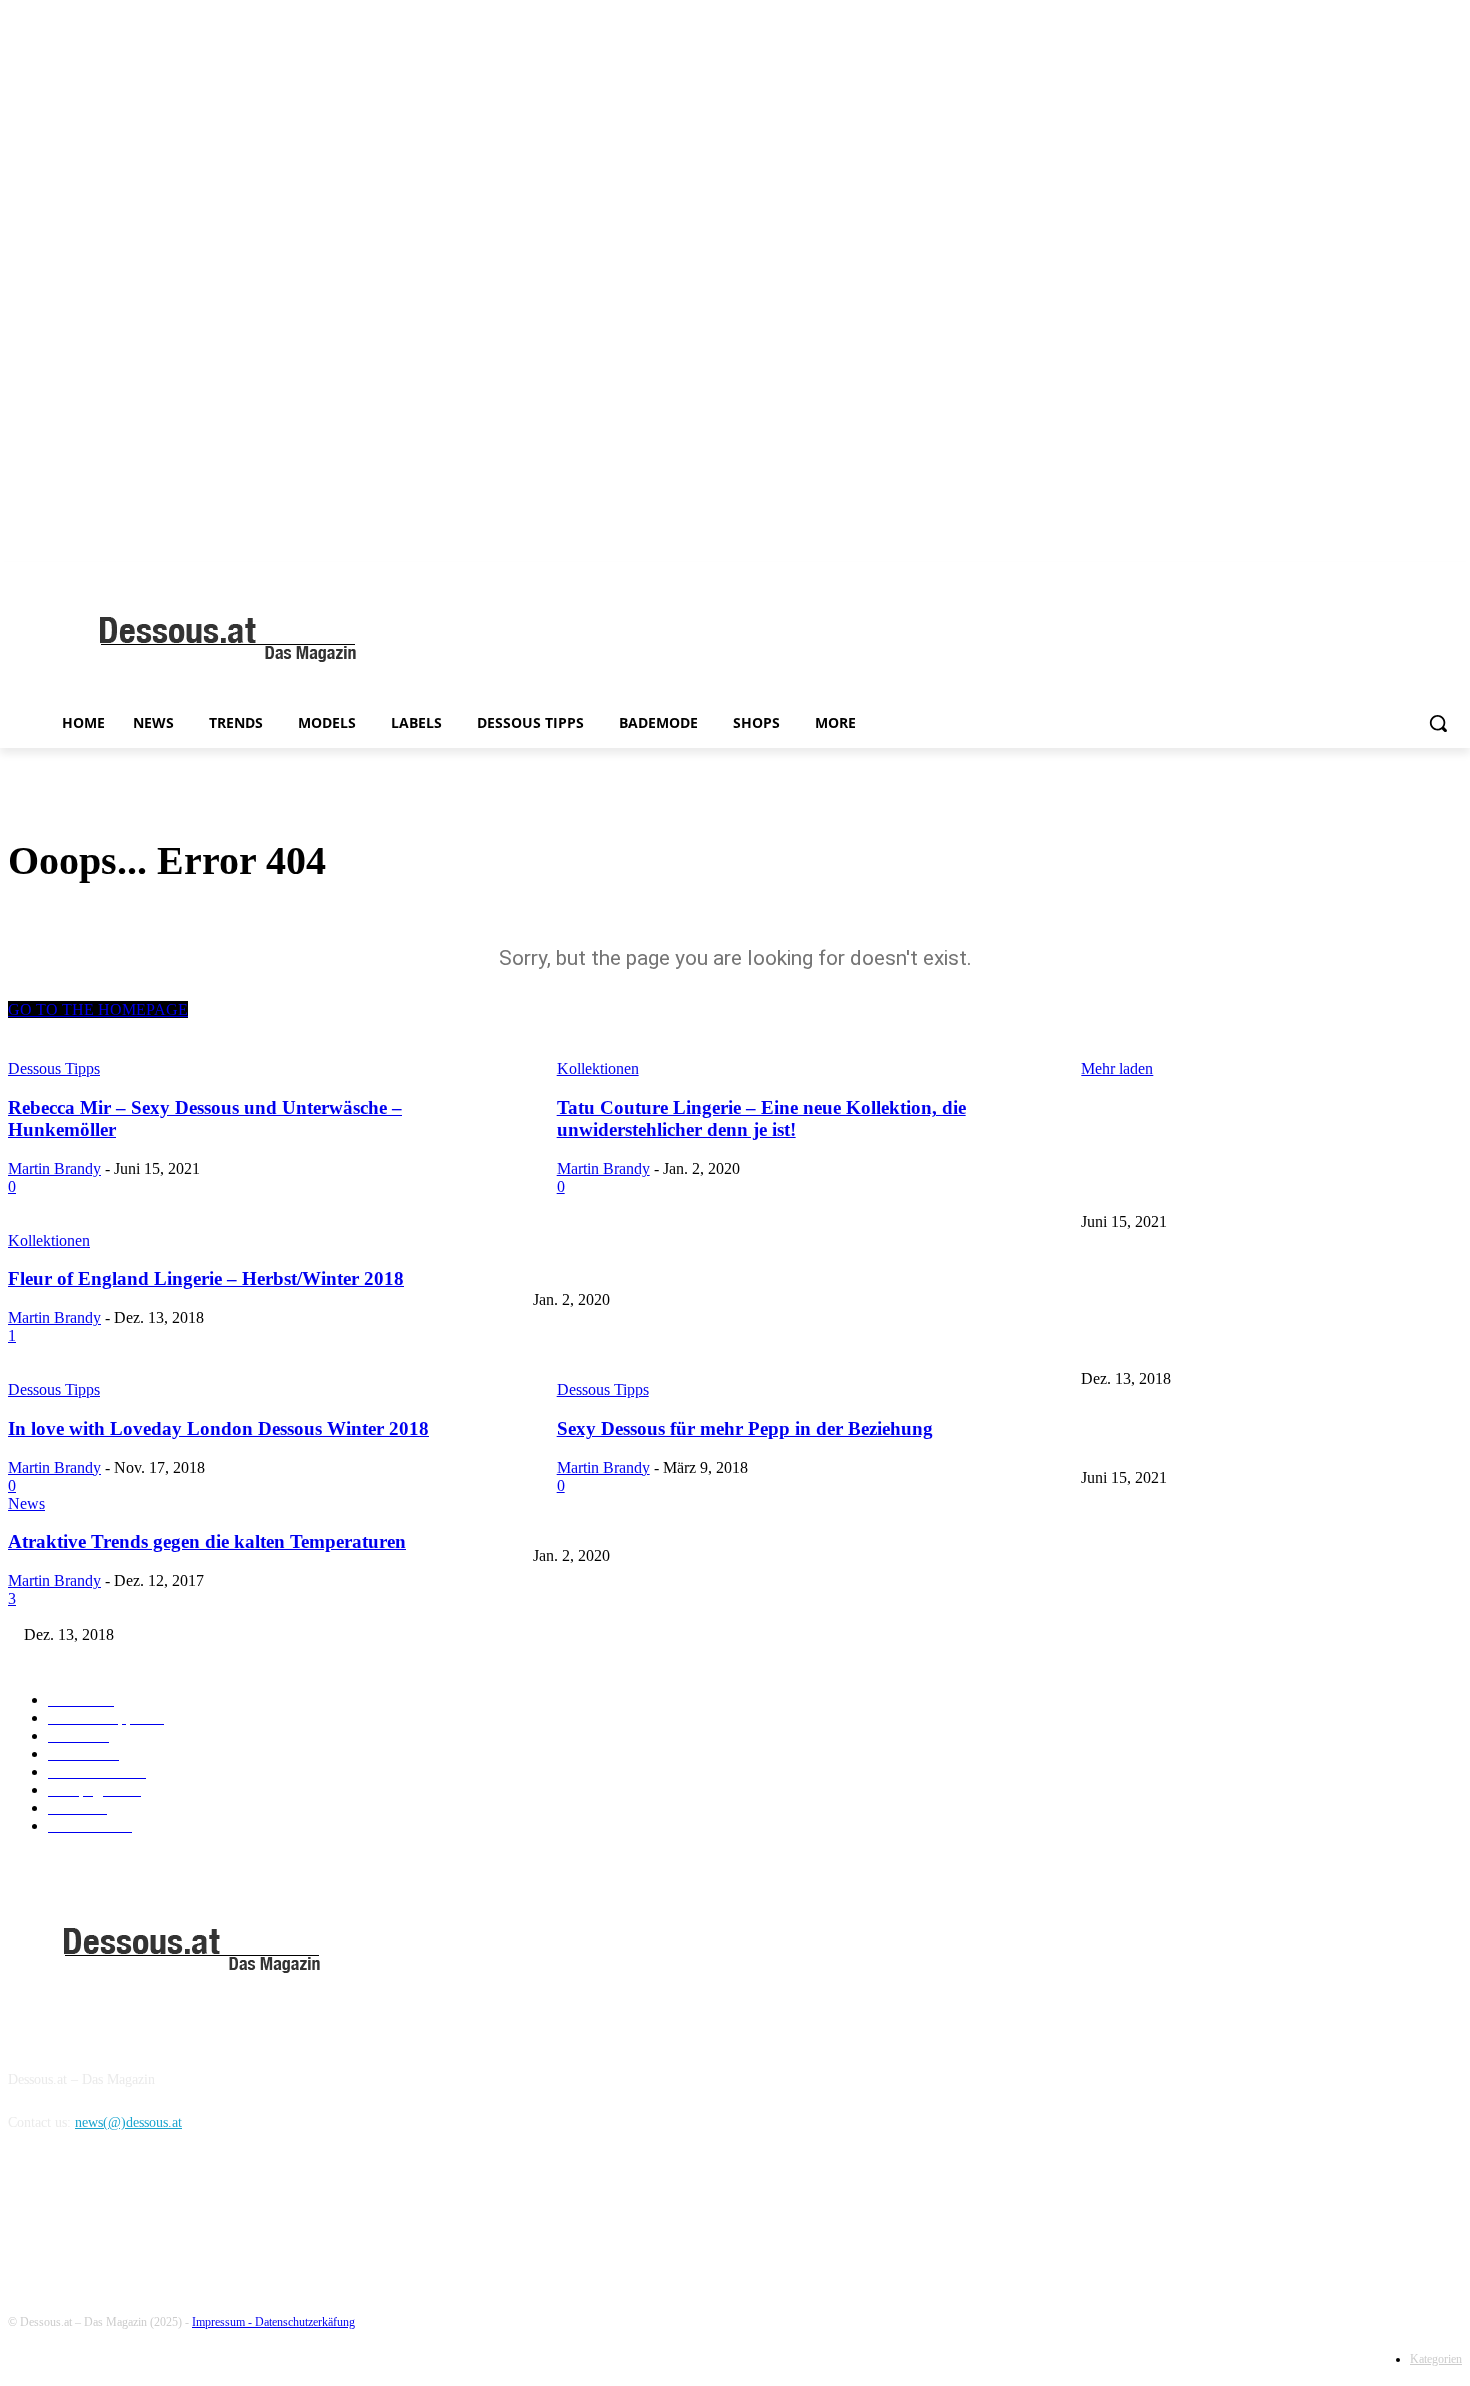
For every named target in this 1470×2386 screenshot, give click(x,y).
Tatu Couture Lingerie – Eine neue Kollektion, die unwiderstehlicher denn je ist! (761, 1267)
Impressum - (223, 2322)
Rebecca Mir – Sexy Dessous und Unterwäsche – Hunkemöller (1257, 1188)
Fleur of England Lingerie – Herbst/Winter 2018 (670, 1345)
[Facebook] (28, 2214)
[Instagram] (79, 2214)
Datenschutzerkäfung (305, 2322)
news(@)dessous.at (128, 2122)
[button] (1438, 723)
